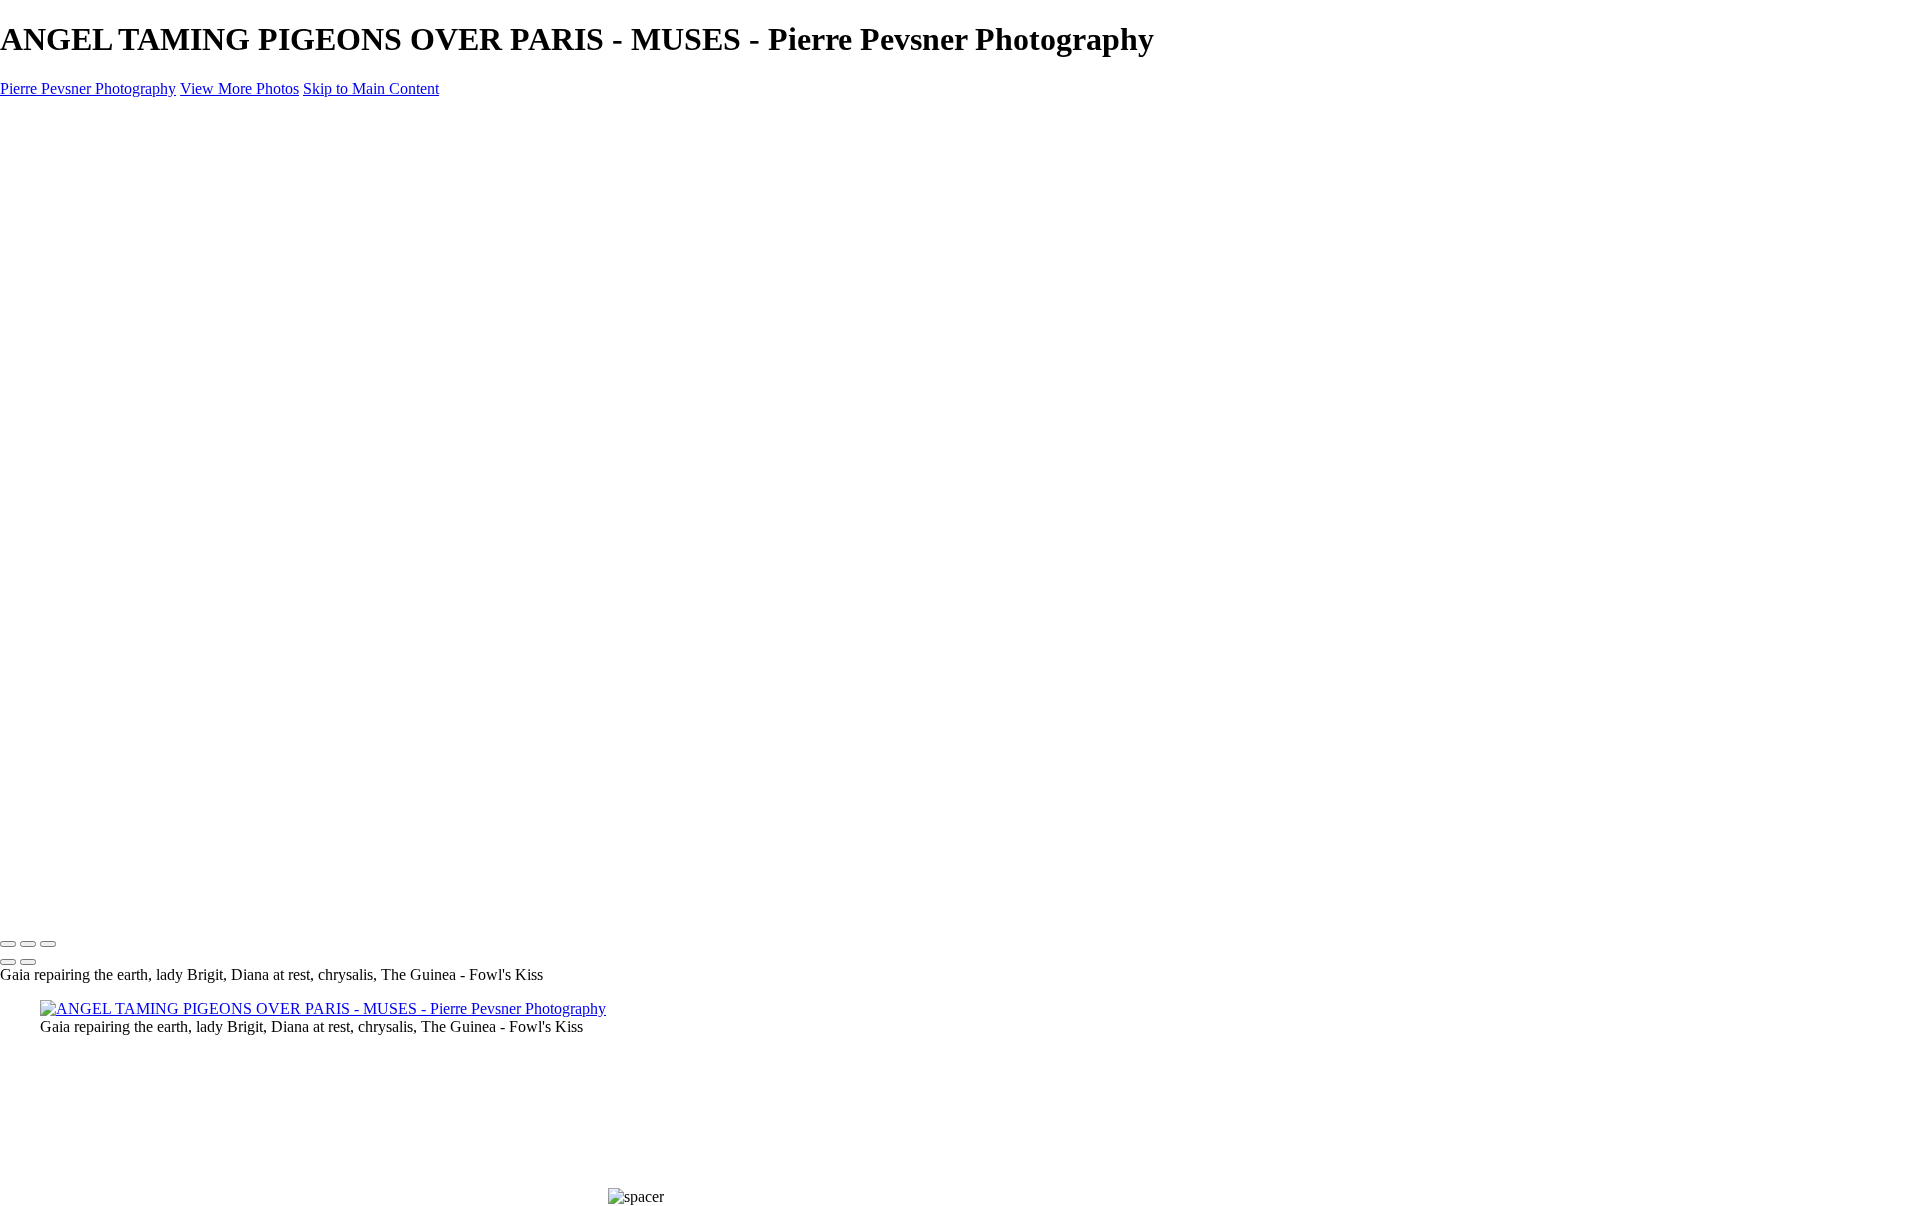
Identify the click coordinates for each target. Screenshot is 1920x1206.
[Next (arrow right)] (28, 962)
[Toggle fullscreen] (28, 944)
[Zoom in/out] (48, 944)
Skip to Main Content (371, 88)
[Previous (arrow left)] (8, 962)
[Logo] (96, 902)
